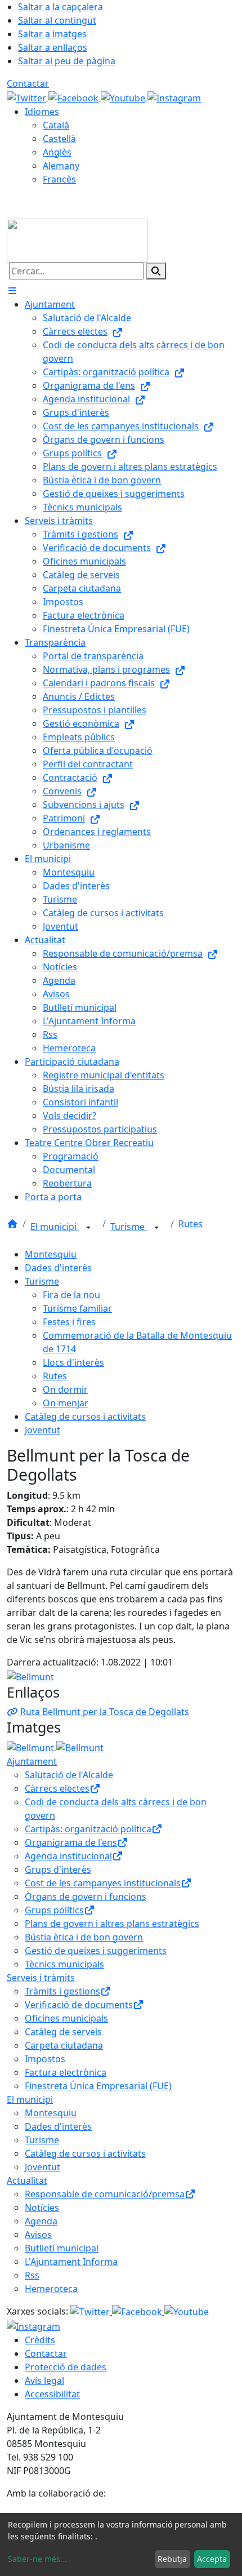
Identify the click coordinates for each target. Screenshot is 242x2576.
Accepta (212, 2559)
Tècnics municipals (64, 1964)
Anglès (57, 152)
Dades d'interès (58, 1268)
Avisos (38, 2235)
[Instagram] (174, 97)
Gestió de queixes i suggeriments (96, 1951)
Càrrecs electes (57, 1788)
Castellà (59, 139)
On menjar (66, 1403)
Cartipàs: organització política (88, 1829)
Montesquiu (51, 1254)
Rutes (191, 1224)
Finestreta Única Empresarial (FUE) (98, 2086)
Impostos (45, 2059)
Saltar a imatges (52, 34)
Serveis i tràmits (41, 1978)
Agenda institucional (68, 1856)
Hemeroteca (51, 2289)
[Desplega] (88, 1228)
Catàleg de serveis (63, 2032)
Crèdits (40, 2340)
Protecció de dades (66, 2367)
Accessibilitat (52, 2394)
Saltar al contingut (57, 20)
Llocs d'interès (73, 1362)
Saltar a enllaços (53, 47)
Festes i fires (69, 1322)
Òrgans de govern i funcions (86, 1897)
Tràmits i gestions (62, 1991)
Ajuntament (32, 1761)
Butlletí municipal (62, 2248)
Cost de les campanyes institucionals (103, 1883)
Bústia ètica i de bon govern (84, 1937)
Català (56, 125)
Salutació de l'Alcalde (69, 1775)
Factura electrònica (66, 2072)
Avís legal (44, 2380)
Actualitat (27, 2180)
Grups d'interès (58, 1869)
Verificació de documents (79, 2005)
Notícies (42, 2208)
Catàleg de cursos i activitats (85, 1416)
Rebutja (172, 2559)
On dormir (65, 1389)
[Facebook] (75, 97)
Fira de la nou (71, 1295)
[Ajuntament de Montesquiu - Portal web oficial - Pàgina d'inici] (77, 239)
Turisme (129, 1227)
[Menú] (12, 291)
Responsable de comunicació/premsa (105, 2194)
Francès (59, 179)
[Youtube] (124, 97)
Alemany (61, 166)
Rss (32, 2275)
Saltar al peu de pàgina (67, 61)
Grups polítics (54, 1910)
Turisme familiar (77, 1308)
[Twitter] (28, 97)
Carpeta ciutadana (64, 2045)
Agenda (41, 2221)
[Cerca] (156, 271)
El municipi (55, 1227)
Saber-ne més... (37, 2559)
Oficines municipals (66, 2018)
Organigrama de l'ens (71, 1842)
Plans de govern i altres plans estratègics (112, 1924)
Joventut (42, 1430)
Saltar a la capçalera (60, 7)
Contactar (28, 83)
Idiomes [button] (42, 112)
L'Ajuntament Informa (71, 2262)
